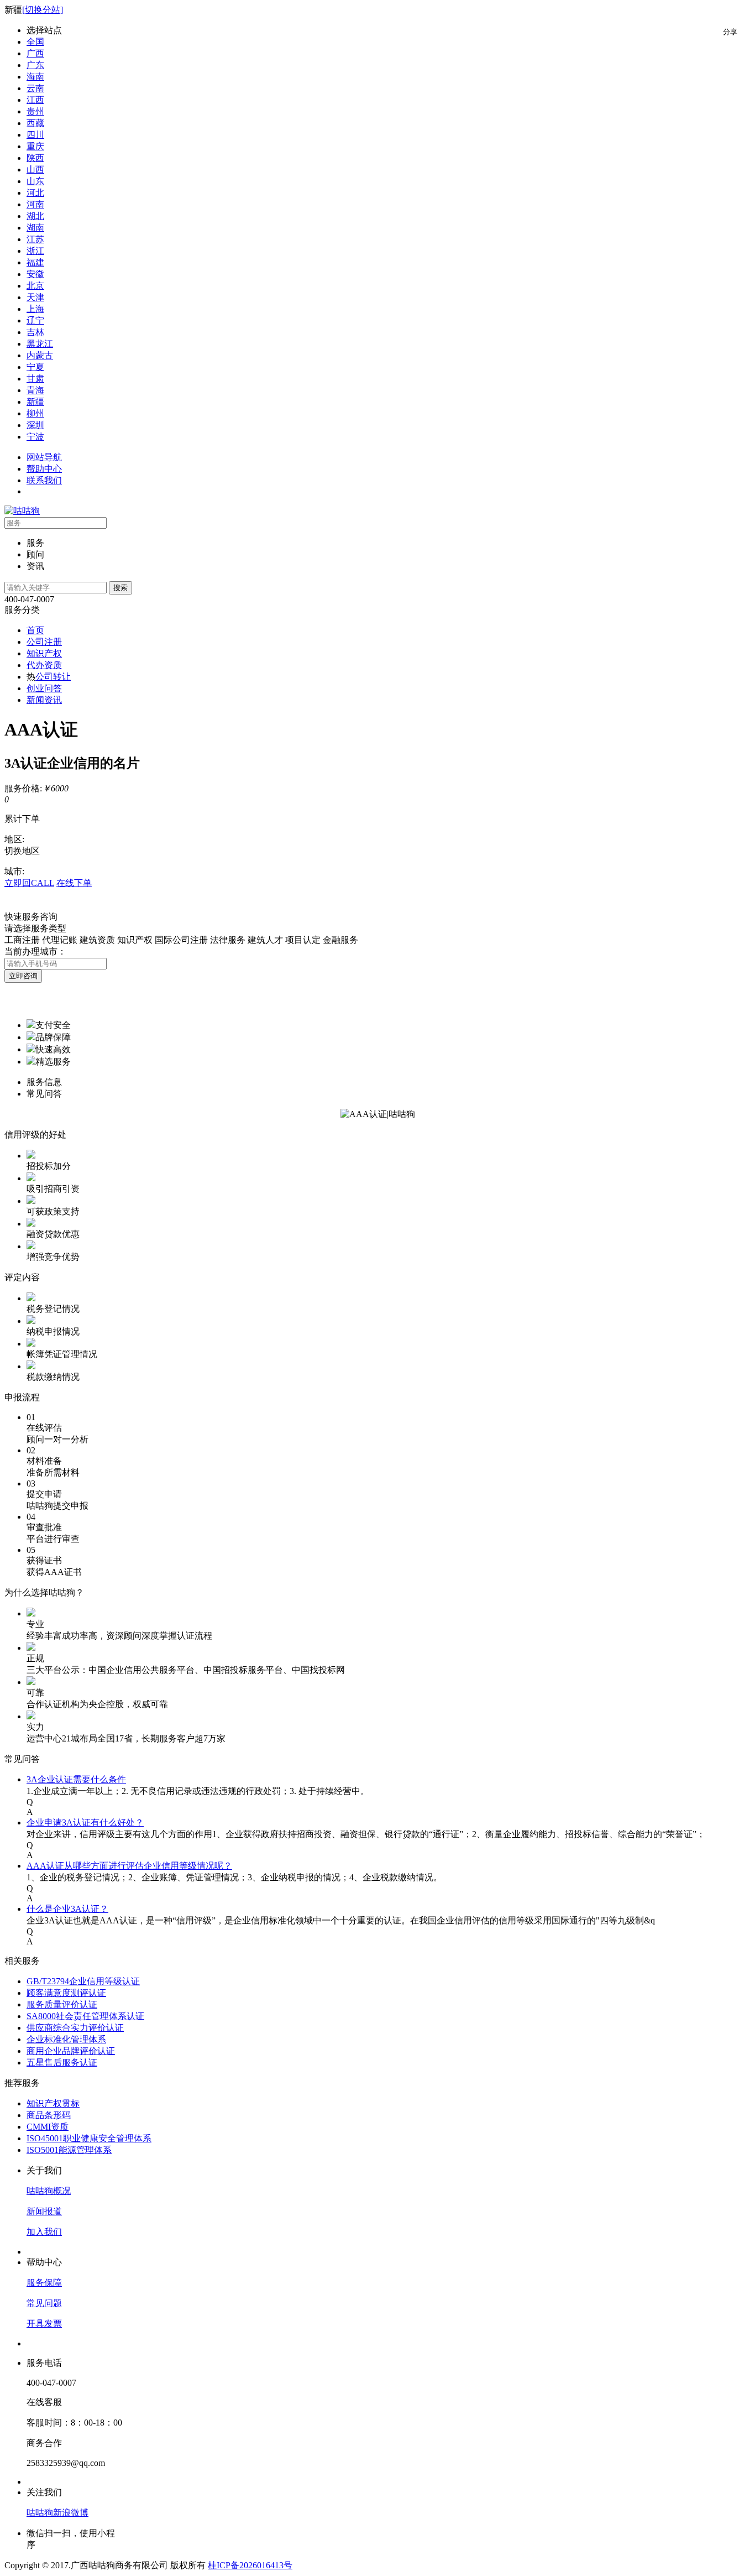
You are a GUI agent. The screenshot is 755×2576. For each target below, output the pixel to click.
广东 (35, 65)
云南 (35, 88)
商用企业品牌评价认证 (71, 2051)
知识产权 (44, 653)
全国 (35, 42)
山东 (35, 181)
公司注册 (44, 642)
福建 (35, 262)
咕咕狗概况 (49, 2191)
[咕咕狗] (22, 511)
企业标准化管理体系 (66, 2039)
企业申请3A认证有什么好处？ (85, 1823)
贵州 (35, 111)
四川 (35, 135)
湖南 (35, 228)
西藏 (35, 123)
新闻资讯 (44, 700)
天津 (35, 297)
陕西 (35, 158)
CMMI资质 (48, 2127)
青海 (35, 390)
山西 (35, 170)
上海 (35, 309)
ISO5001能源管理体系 (69, 2150)
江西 (35, 100)
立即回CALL (29, 883)
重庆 (35, 146)
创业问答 (44, 688)
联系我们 (44, 480)
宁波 (35, 437)
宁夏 (35, 367)
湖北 (35, 216)
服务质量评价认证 (62, 2004)
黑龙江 (40, 344)
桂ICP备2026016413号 (250, 2565)
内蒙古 (40, 355)
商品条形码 (49, 2115)
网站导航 (44, 457)
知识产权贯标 (53, 2103)
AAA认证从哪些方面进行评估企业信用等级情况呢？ (129, 1866)
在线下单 (74, 883)
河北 (35, 193)
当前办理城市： (35, 951)
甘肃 (35, 379)
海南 (35, 77)
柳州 (35, 413)
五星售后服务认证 (62, 2063)
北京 (35, 286)
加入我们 (44, 2232)
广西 (35, 53)
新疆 (35, 402)
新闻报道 (44, 2211)
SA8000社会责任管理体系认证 (85, 2016)
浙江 (35, 251)
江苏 (35, 239)
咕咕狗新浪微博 (57, 2513)
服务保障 (44, 2283)
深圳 (35, 425)
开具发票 (44, 2324)
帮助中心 (44, 469)
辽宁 (35, 320)
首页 (35, 630)
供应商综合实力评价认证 (75, 2028)
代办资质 (44, 665)
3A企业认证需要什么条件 (76, 1779)
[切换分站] (43, 10)
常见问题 (44, 2303)
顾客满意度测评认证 (66, 1993)
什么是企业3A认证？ (67, 1909)
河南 (35, 204)
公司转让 (53, 677)
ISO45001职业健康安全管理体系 (89, 2138)
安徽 (35, 274)
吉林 (35, 332)
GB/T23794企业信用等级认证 (83, 1981)
